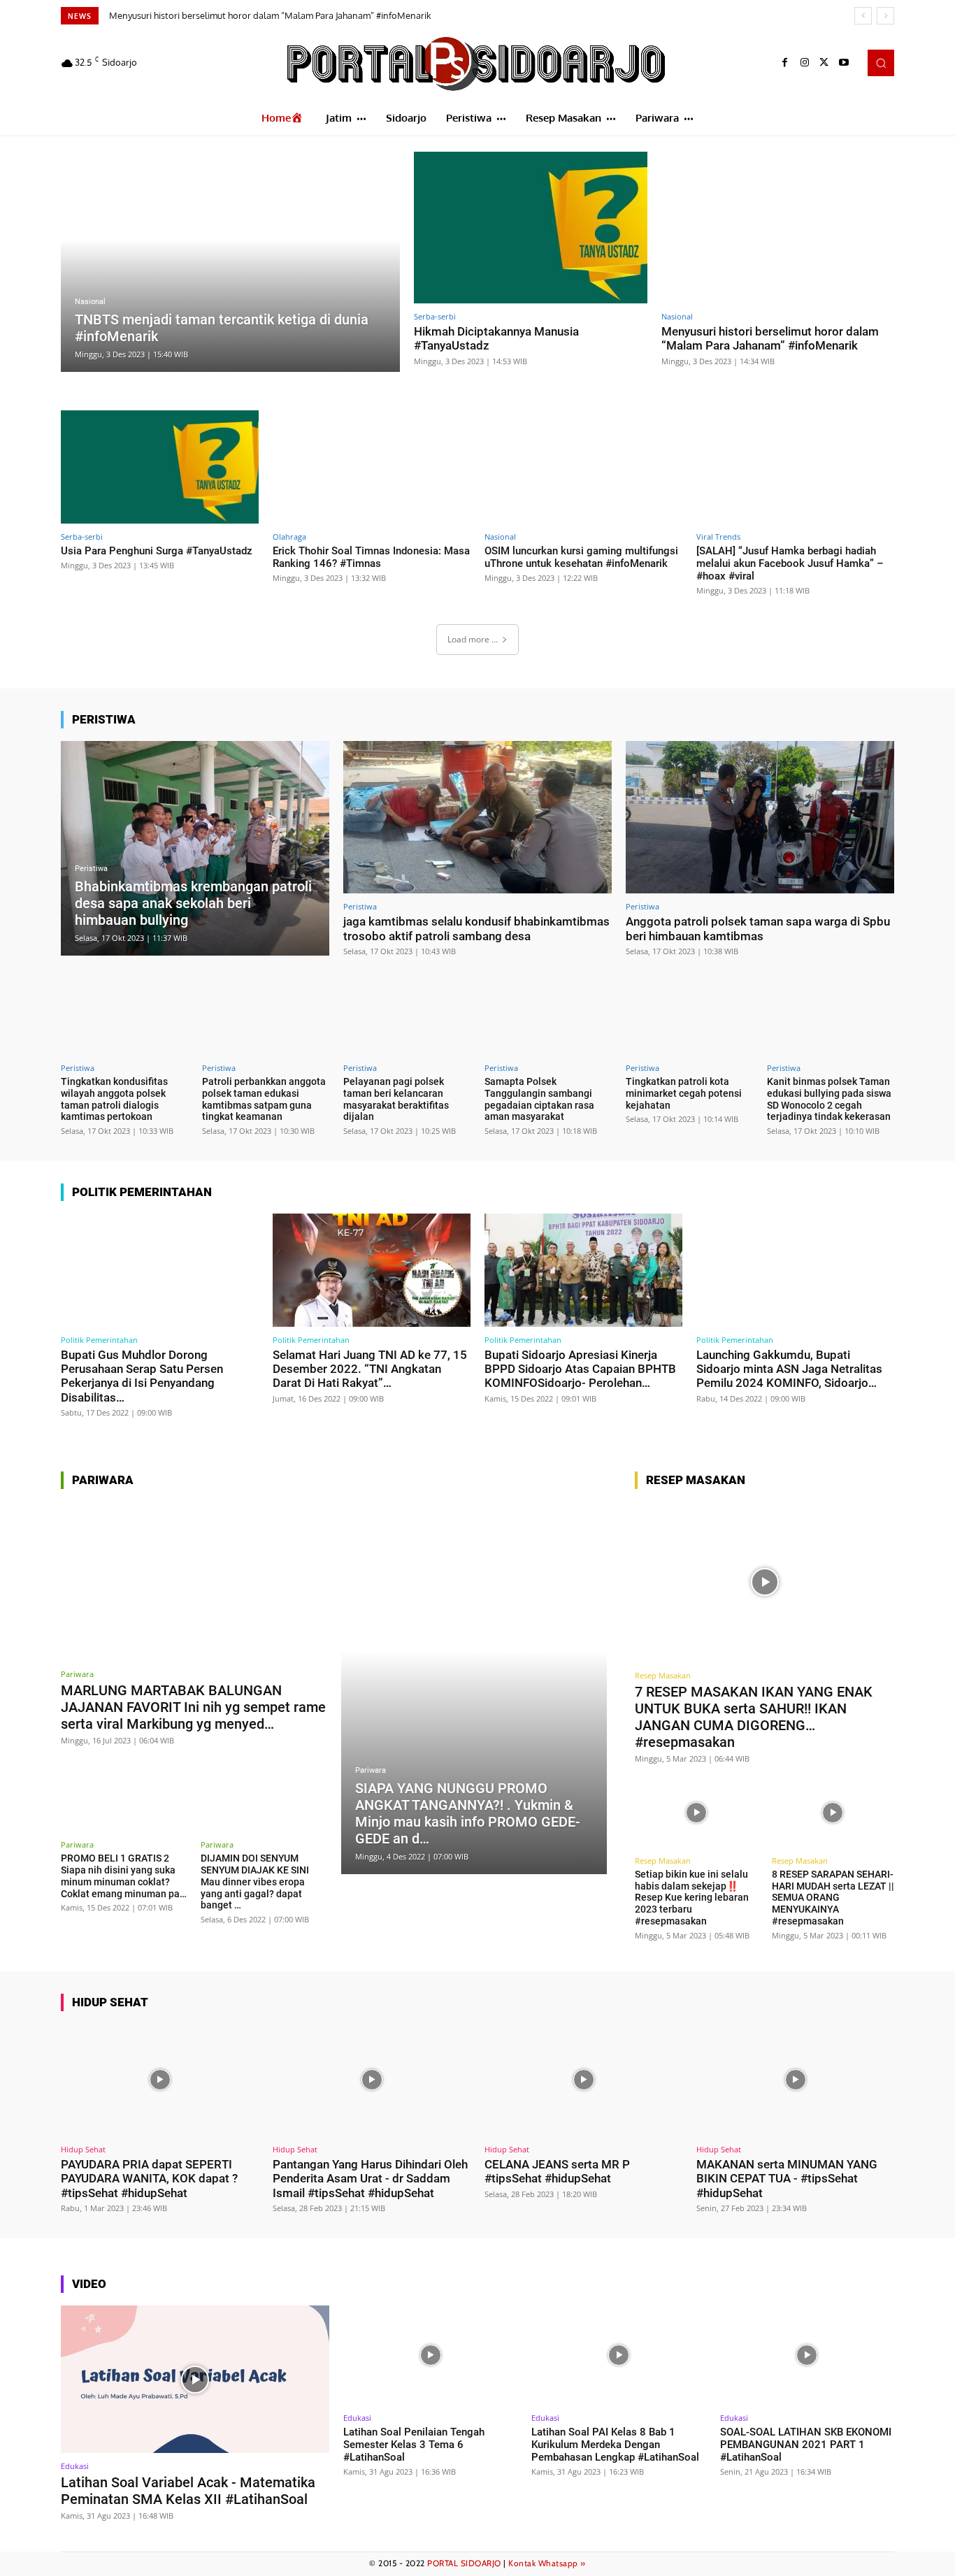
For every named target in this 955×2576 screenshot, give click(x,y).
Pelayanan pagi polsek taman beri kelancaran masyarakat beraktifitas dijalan (396, 1099)
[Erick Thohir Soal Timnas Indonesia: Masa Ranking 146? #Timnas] (372, 467)
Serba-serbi (435, 316)
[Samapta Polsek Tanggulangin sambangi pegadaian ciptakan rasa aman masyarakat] (548, 1014)
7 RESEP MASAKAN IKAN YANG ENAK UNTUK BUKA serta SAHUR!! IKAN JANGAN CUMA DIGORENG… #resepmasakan (754, 1717)
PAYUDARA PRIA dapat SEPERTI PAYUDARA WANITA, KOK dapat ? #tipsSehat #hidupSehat (149, 2179)
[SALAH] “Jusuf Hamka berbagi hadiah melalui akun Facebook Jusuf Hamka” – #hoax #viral (790, 563)
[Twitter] (824, 63)
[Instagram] (805, 63)
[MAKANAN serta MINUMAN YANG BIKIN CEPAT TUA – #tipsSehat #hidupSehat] (795, 2080)
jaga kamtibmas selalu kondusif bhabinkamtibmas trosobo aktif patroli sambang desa (476, 928)
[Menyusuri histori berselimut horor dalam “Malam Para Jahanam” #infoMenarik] (778, 228)
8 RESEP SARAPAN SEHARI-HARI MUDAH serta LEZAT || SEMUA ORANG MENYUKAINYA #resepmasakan (833, 1898)
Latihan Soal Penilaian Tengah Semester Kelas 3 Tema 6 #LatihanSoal (414, 2445)
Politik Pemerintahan (99, 1340)
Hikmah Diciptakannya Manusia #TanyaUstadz (496, 338)
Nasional (90, 302)
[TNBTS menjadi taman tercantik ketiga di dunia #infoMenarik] (230, 262)
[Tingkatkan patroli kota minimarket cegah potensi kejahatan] (689, 1014)
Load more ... (473, 639)
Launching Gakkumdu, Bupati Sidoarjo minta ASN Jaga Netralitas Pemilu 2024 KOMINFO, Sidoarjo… (789, 1369)
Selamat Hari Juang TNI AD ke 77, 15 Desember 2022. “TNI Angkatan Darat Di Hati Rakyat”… (370, 1369)
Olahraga (289, 537)
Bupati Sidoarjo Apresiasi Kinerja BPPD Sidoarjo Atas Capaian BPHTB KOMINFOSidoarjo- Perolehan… (580, 1369)
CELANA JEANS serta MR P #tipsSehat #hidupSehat (557, 2171)
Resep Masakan (663, 1675)
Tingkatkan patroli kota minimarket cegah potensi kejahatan (684, 1093)
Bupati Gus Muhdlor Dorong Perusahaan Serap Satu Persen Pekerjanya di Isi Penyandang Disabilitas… (142, 1376)
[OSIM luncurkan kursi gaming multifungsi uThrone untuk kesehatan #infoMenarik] (583, 467)
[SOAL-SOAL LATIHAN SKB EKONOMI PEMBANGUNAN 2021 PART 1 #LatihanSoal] (807, 2355)
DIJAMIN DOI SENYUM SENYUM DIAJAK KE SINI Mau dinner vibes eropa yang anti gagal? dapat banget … (255, 1881)
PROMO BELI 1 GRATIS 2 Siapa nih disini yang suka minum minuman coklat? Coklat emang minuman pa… (124, 1876)
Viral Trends (718, 537)
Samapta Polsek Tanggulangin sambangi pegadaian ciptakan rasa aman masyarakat (539, 1099)
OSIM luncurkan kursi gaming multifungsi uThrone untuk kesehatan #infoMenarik (581, 557)
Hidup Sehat (83, 2149)
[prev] (863, 16)
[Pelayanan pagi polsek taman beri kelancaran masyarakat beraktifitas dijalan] (407, 1014)
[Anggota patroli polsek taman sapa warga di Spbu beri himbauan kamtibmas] (760, 818)
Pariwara (77, 1674)
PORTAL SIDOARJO (464, 2563)
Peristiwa (91, 869)
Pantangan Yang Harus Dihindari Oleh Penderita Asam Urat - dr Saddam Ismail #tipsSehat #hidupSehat (370, 2179)
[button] (881, 63)
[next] (885, 16)
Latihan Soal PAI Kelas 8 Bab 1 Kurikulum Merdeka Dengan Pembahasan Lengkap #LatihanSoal (615, 2445)
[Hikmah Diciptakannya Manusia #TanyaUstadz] (531, 228)
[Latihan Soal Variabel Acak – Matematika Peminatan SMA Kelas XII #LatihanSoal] (195, 2379)
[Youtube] (844, 63)
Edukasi (75, 2466)
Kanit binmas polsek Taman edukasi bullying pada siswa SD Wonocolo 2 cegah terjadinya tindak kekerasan (829, 1099)
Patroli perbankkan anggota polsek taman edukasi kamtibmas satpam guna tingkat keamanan (264, 1099)
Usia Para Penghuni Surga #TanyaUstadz (201, 15)
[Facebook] (785, 63)
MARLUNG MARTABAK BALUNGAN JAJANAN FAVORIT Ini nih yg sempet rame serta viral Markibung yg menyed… (193, 1707)
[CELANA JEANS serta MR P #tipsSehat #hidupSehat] (583, 2080)
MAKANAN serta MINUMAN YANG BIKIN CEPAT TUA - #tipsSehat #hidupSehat (787, 2179)
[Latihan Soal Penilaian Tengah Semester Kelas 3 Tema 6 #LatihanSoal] (430, 2355)
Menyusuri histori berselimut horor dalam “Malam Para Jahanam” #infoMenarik (770, 338)
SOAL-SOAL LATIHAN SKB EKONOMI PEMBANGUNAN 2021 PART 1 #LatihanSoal (806, 2445)
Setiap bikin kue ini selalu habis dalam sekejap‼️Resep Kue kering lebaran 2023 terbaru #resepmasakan (692, 1898)
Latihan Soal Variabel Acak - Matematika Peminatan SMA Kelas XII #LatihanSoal (188, 2491)
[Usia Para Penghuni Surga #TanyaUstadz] (160, 467)
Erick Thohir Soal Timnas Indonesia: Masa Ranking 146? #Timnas (371, 557)
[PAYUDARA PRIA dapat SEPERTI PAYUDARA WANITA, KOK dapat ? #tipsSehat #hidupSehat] (160, 2080)
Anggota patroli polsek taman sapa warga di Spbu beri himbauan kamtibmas (758, 928)
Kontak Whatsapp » (547, 2563)
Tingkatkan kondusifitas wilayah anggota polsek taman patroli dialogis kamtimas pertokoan (114, 1099)
